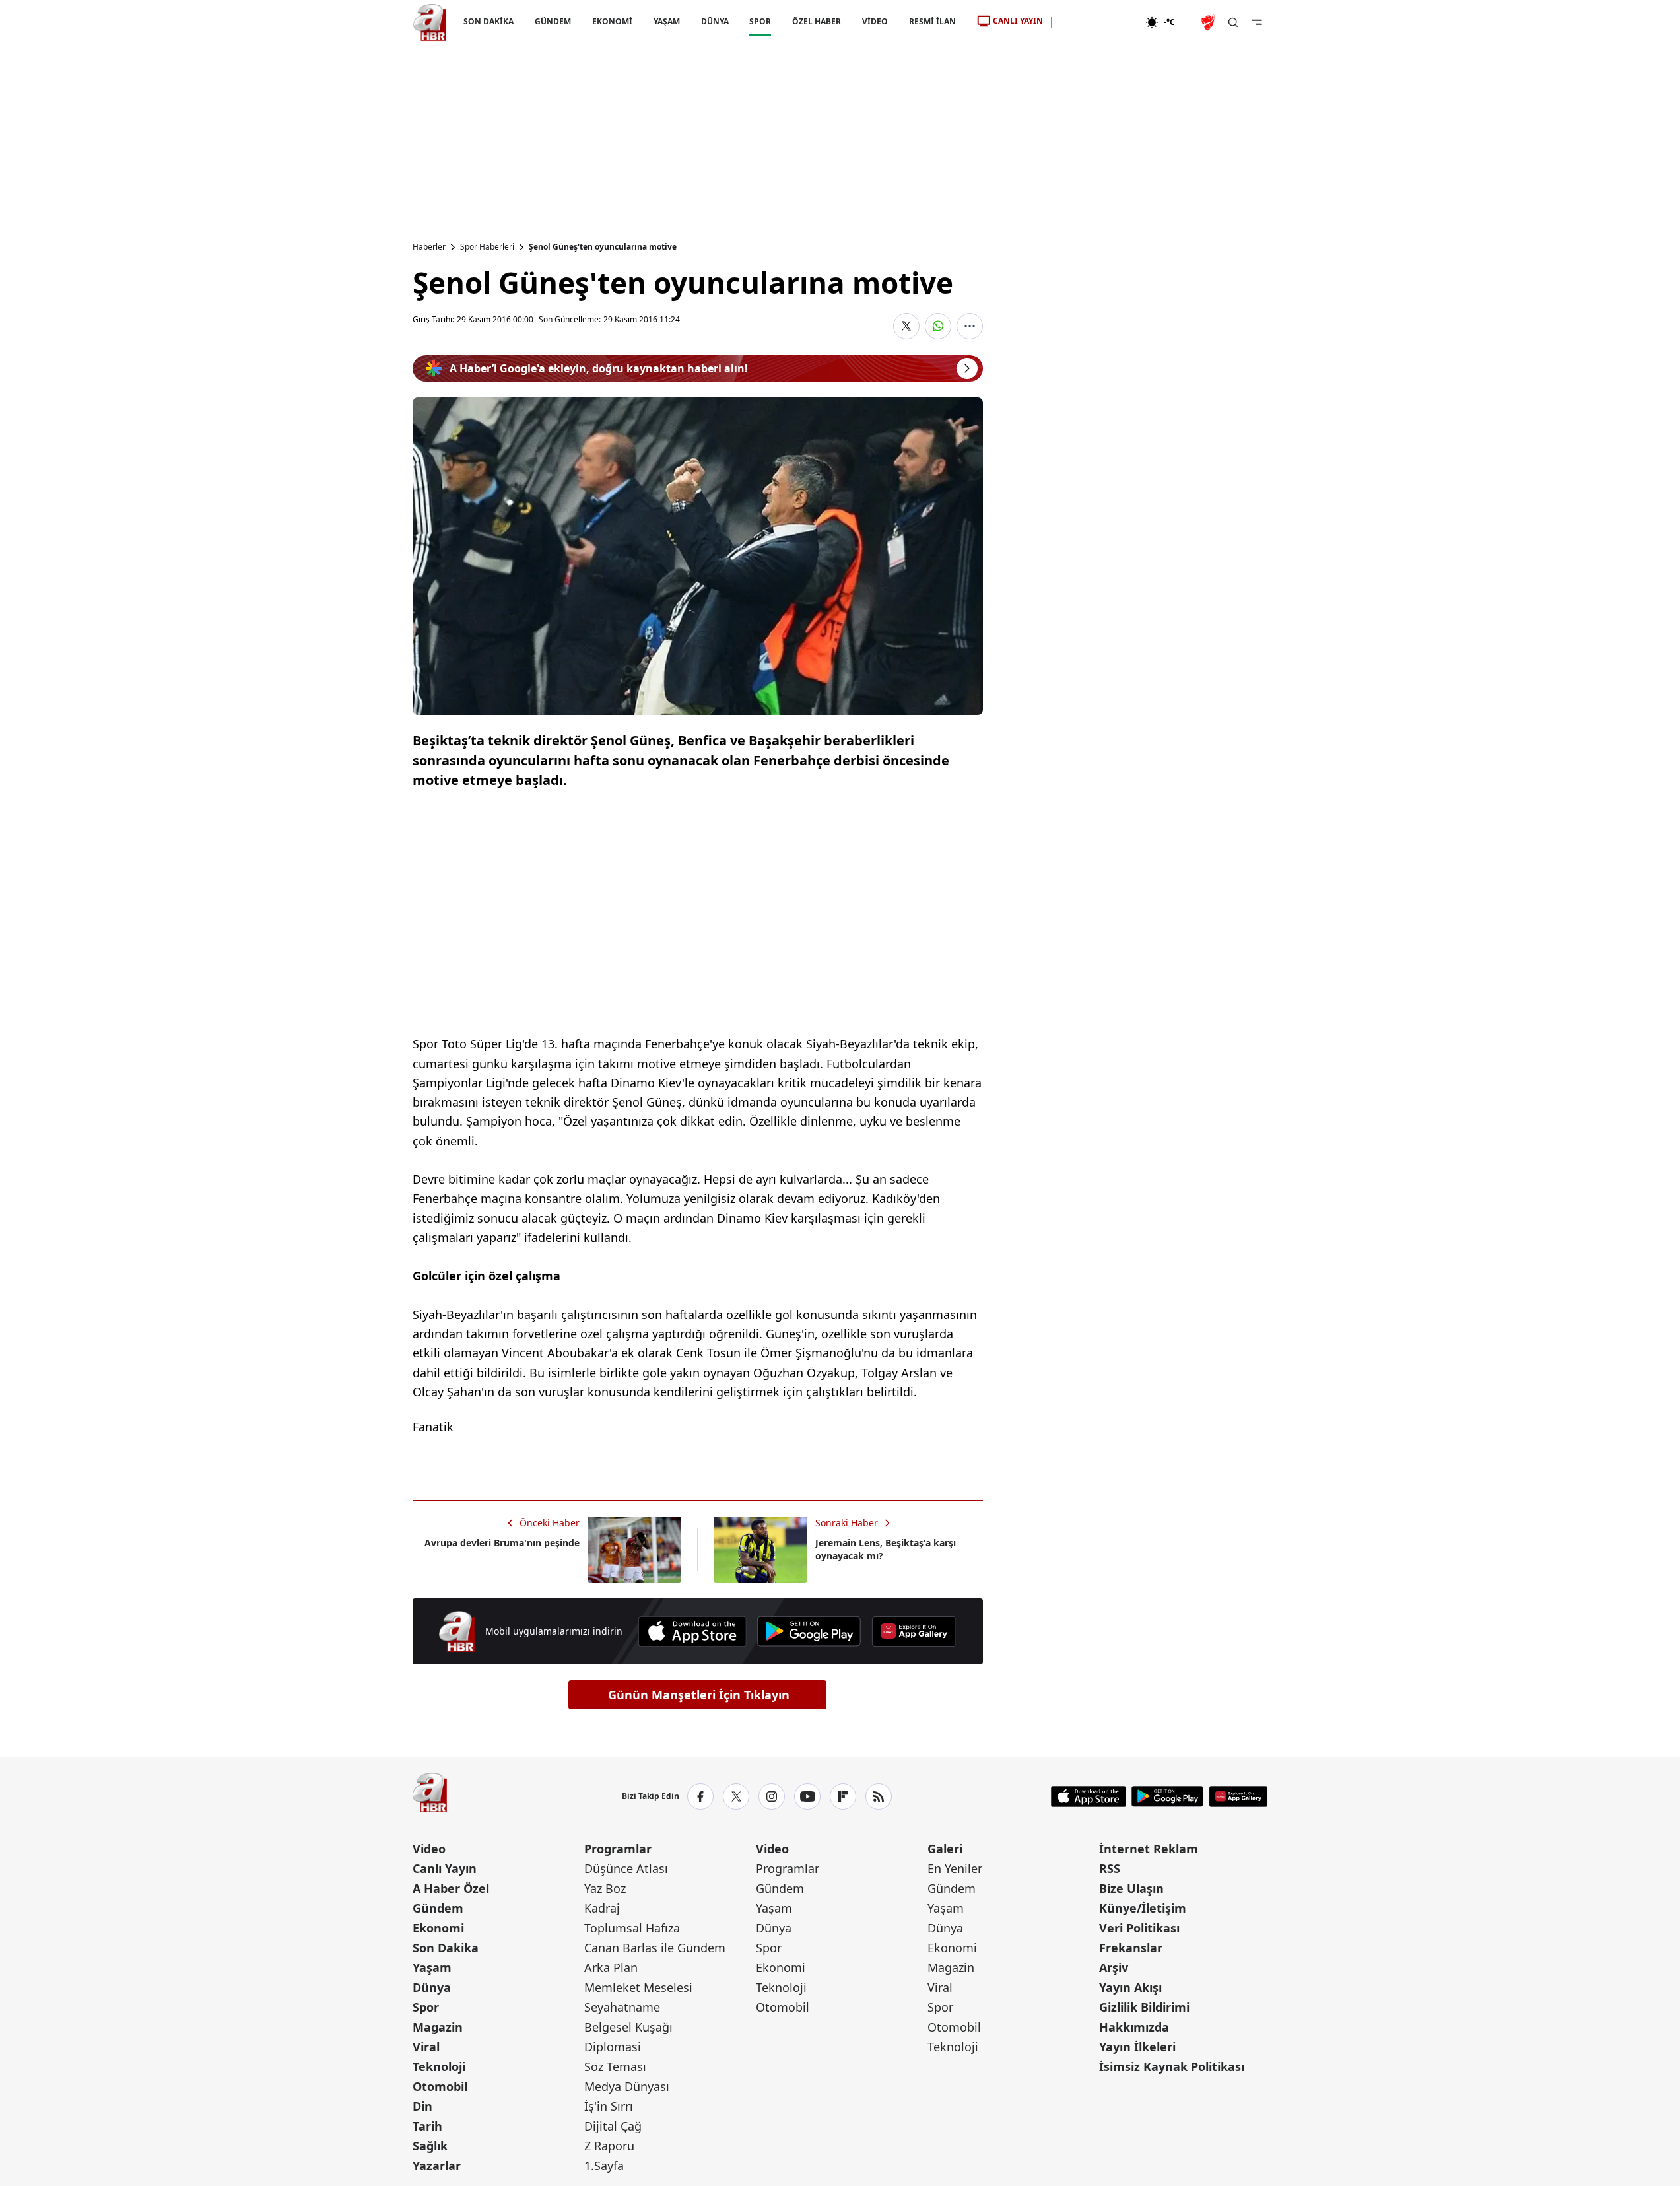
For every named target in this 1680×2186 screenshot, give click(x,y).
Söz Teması (615, 2066)
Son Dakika (446, 1948)
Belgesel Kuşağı (628, 2027)
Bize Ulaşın (1131, 1888)
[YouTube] (807, 1796)
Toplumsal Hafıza (632, 1928)
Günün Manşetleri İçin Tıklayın (699, 1695)
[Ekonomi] (1094, 22)
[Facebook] (700, 1796)
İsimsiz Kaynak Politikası (1172, 2066)
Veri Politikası (1139, 1928)
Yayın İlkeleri (1137, 2047)
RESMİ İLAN (932, 21)
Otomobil (440, 2086)
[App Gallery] (914, 1631)
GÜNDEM (552, 21)
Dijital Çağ (613, 2126)
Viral (426, 2047)
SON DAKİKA (488, 21)
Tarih (427, 2126)
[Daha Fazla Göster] (970, 326)
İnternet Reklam (1149, 1849)
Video (429, 1849)
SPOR (760, 21)
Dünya (432, 1987)
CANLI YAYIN (1018, 21)
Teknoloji (439, 2066)
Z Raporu (609, 2146)
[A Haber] (430, 22)
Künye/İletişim (1143, 1908)
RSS (1110, 1868)
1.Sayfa (604, 2166)
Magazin (438, 2027)
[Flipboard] (843, 1796)
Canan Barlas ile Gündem (655, 1948)
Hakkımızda (1134, 2027)
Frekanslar (1131, 1948)
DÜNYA (714, 21)
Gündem (438, 1908)
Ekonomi (438, 1928)
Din (422, 2106)
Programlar (618, 1849)
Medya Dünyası (627, 2086)
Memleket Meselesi (638, 1987)
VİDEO (875, 21)
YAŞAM (666, 21)
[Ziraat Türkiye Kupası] (1209, 22)
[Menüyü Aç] (1257, 22)
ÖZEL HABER (817, 21)
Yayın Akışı (1130, 1987)
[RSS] (879, 1796)
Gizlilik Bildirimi (1144, 2007)
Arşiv (1114, 1967)
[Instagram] (772, 1796)
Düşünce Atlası (626, 1868)
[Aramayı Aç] (1233, 22)
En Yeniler (955, 1868)
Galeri (945, 1849)
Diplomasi (613, 2047)
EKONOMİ (612, 21)
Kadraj (602, 1908)
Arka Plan (611, 1967)
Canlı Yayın (445, 1868)
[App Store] (692, 1631)
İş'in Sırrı (609, 2106)
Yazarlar (437, 2166)
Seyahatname (622, 2007)
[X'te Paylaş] (906, 326)
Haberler (429, 247)
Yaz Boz (605, 1888)
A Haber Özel (451, 1888)
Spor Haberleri (487, 247)
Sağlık (430, 2146)
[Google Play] (809, 1631)
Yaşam (432, 1967)
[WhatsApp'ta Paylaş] (938, 326)
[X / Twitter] (736, 1796)
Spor (426, 2007)
